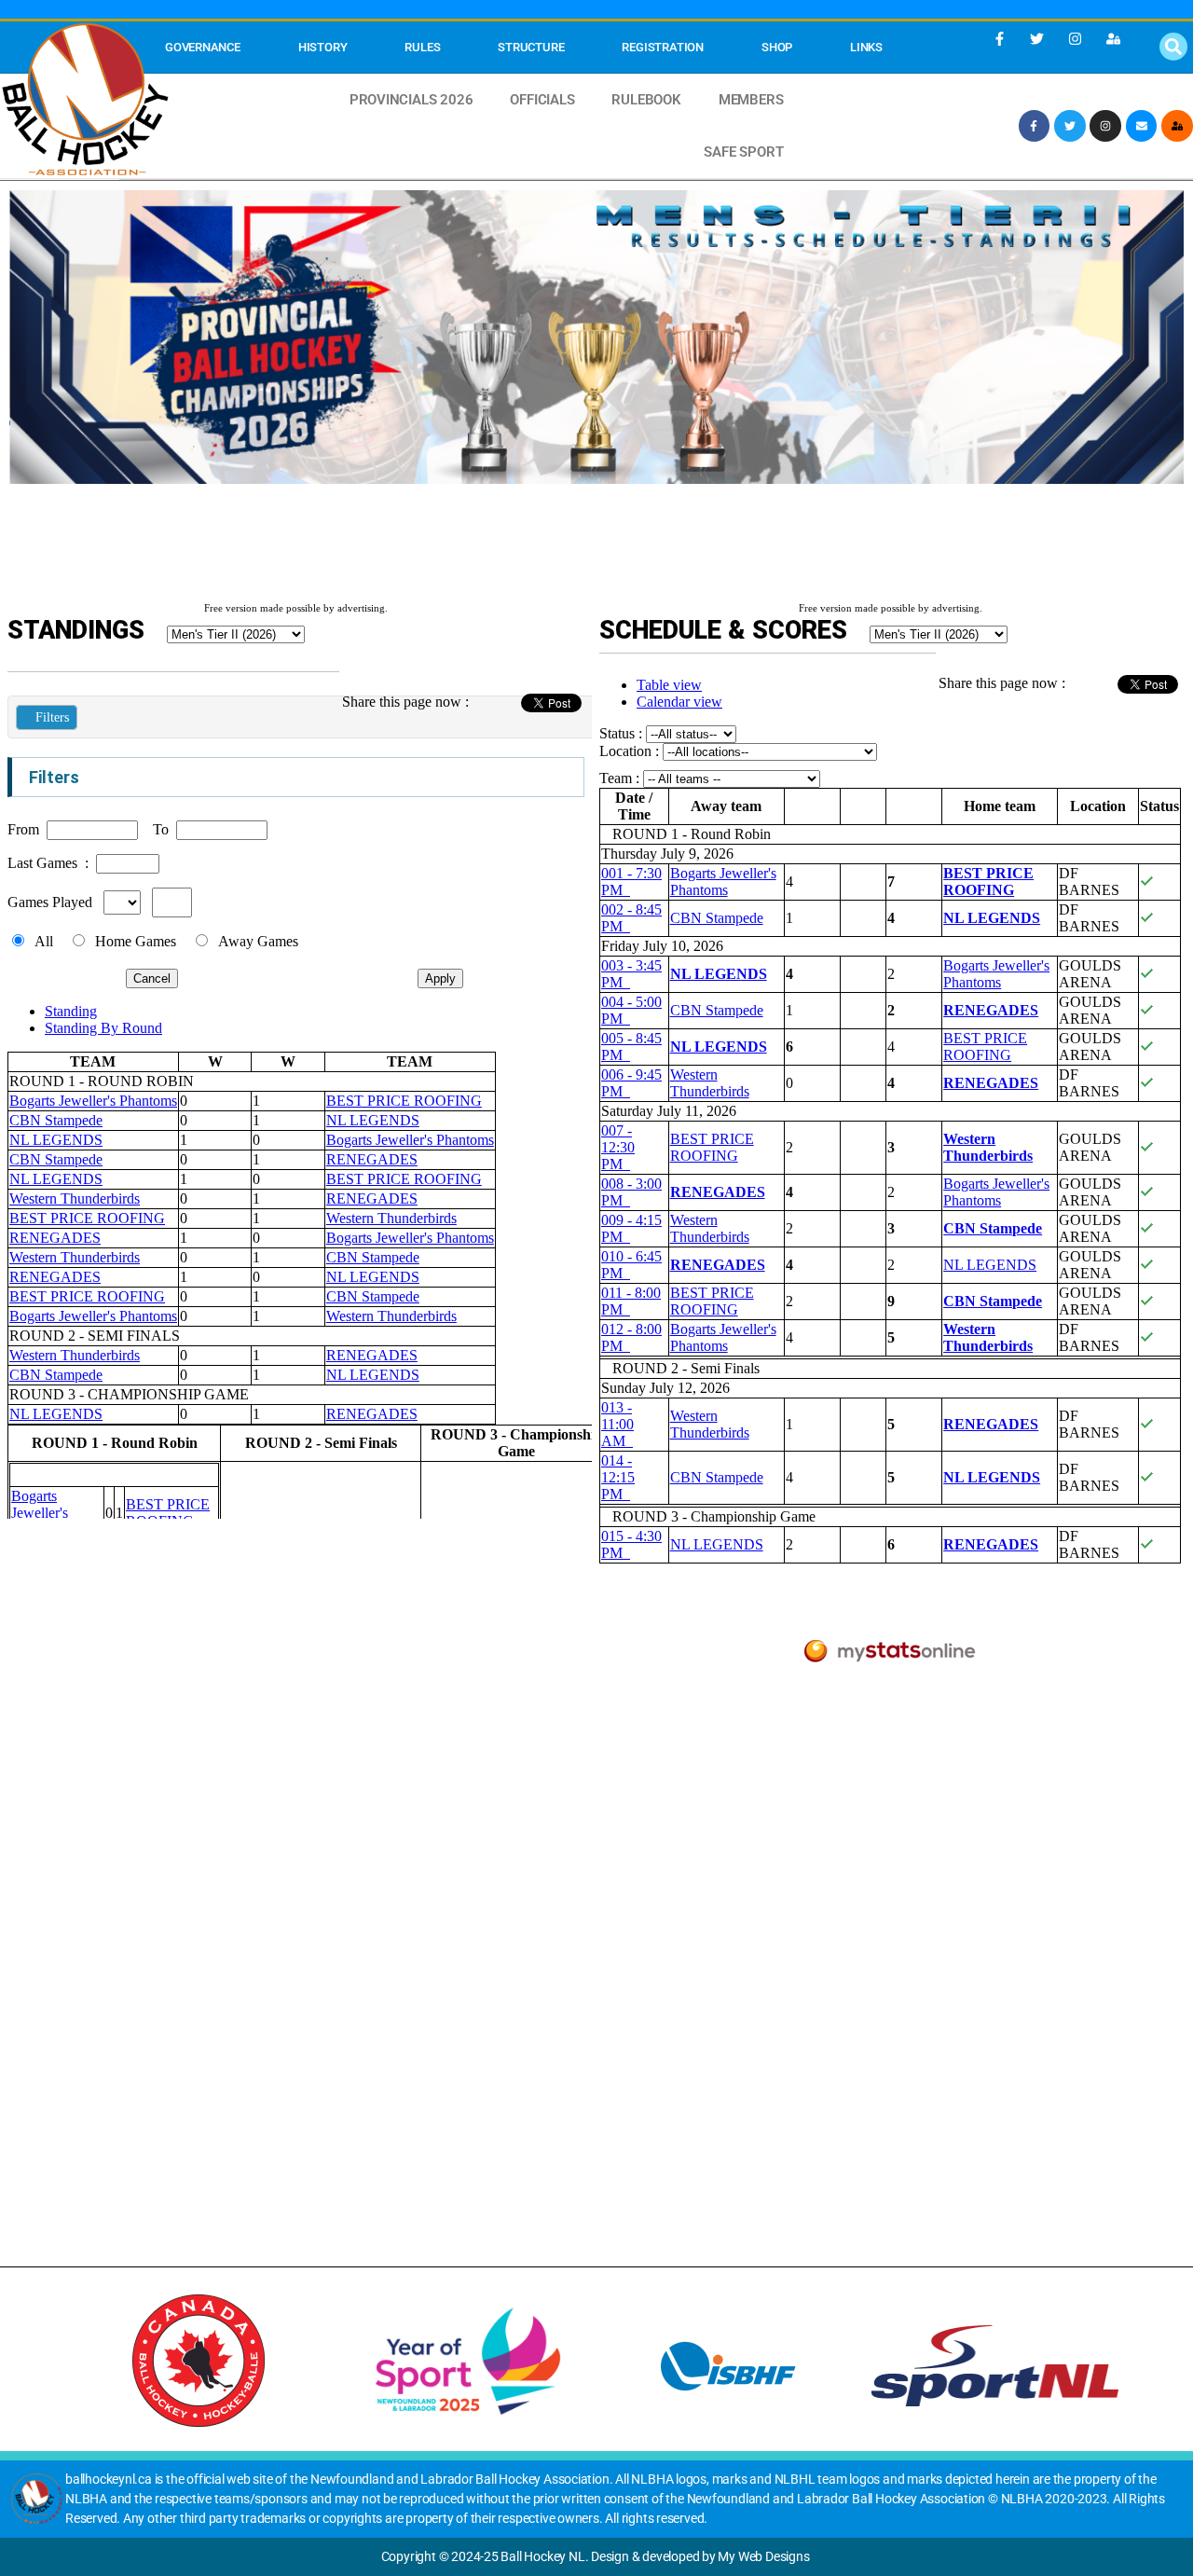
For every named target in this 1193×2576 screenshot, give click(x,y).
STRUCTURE (531, 47)
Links (866, 47)
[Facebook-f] (999, 38)
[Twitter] (1037, 38)
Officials (542, 100)
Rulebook (646, 100)
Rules (422, 47)
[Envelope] (1142, 126)
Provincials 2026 (411, 100)
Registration (662, 47)
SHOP (777, 47)
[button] (1173, 47)
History (323, 47)
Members (751, 100)
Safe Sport (743, 152)
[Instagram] (1076, 38)
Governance (203, 47)
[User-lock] (1113, 38)
